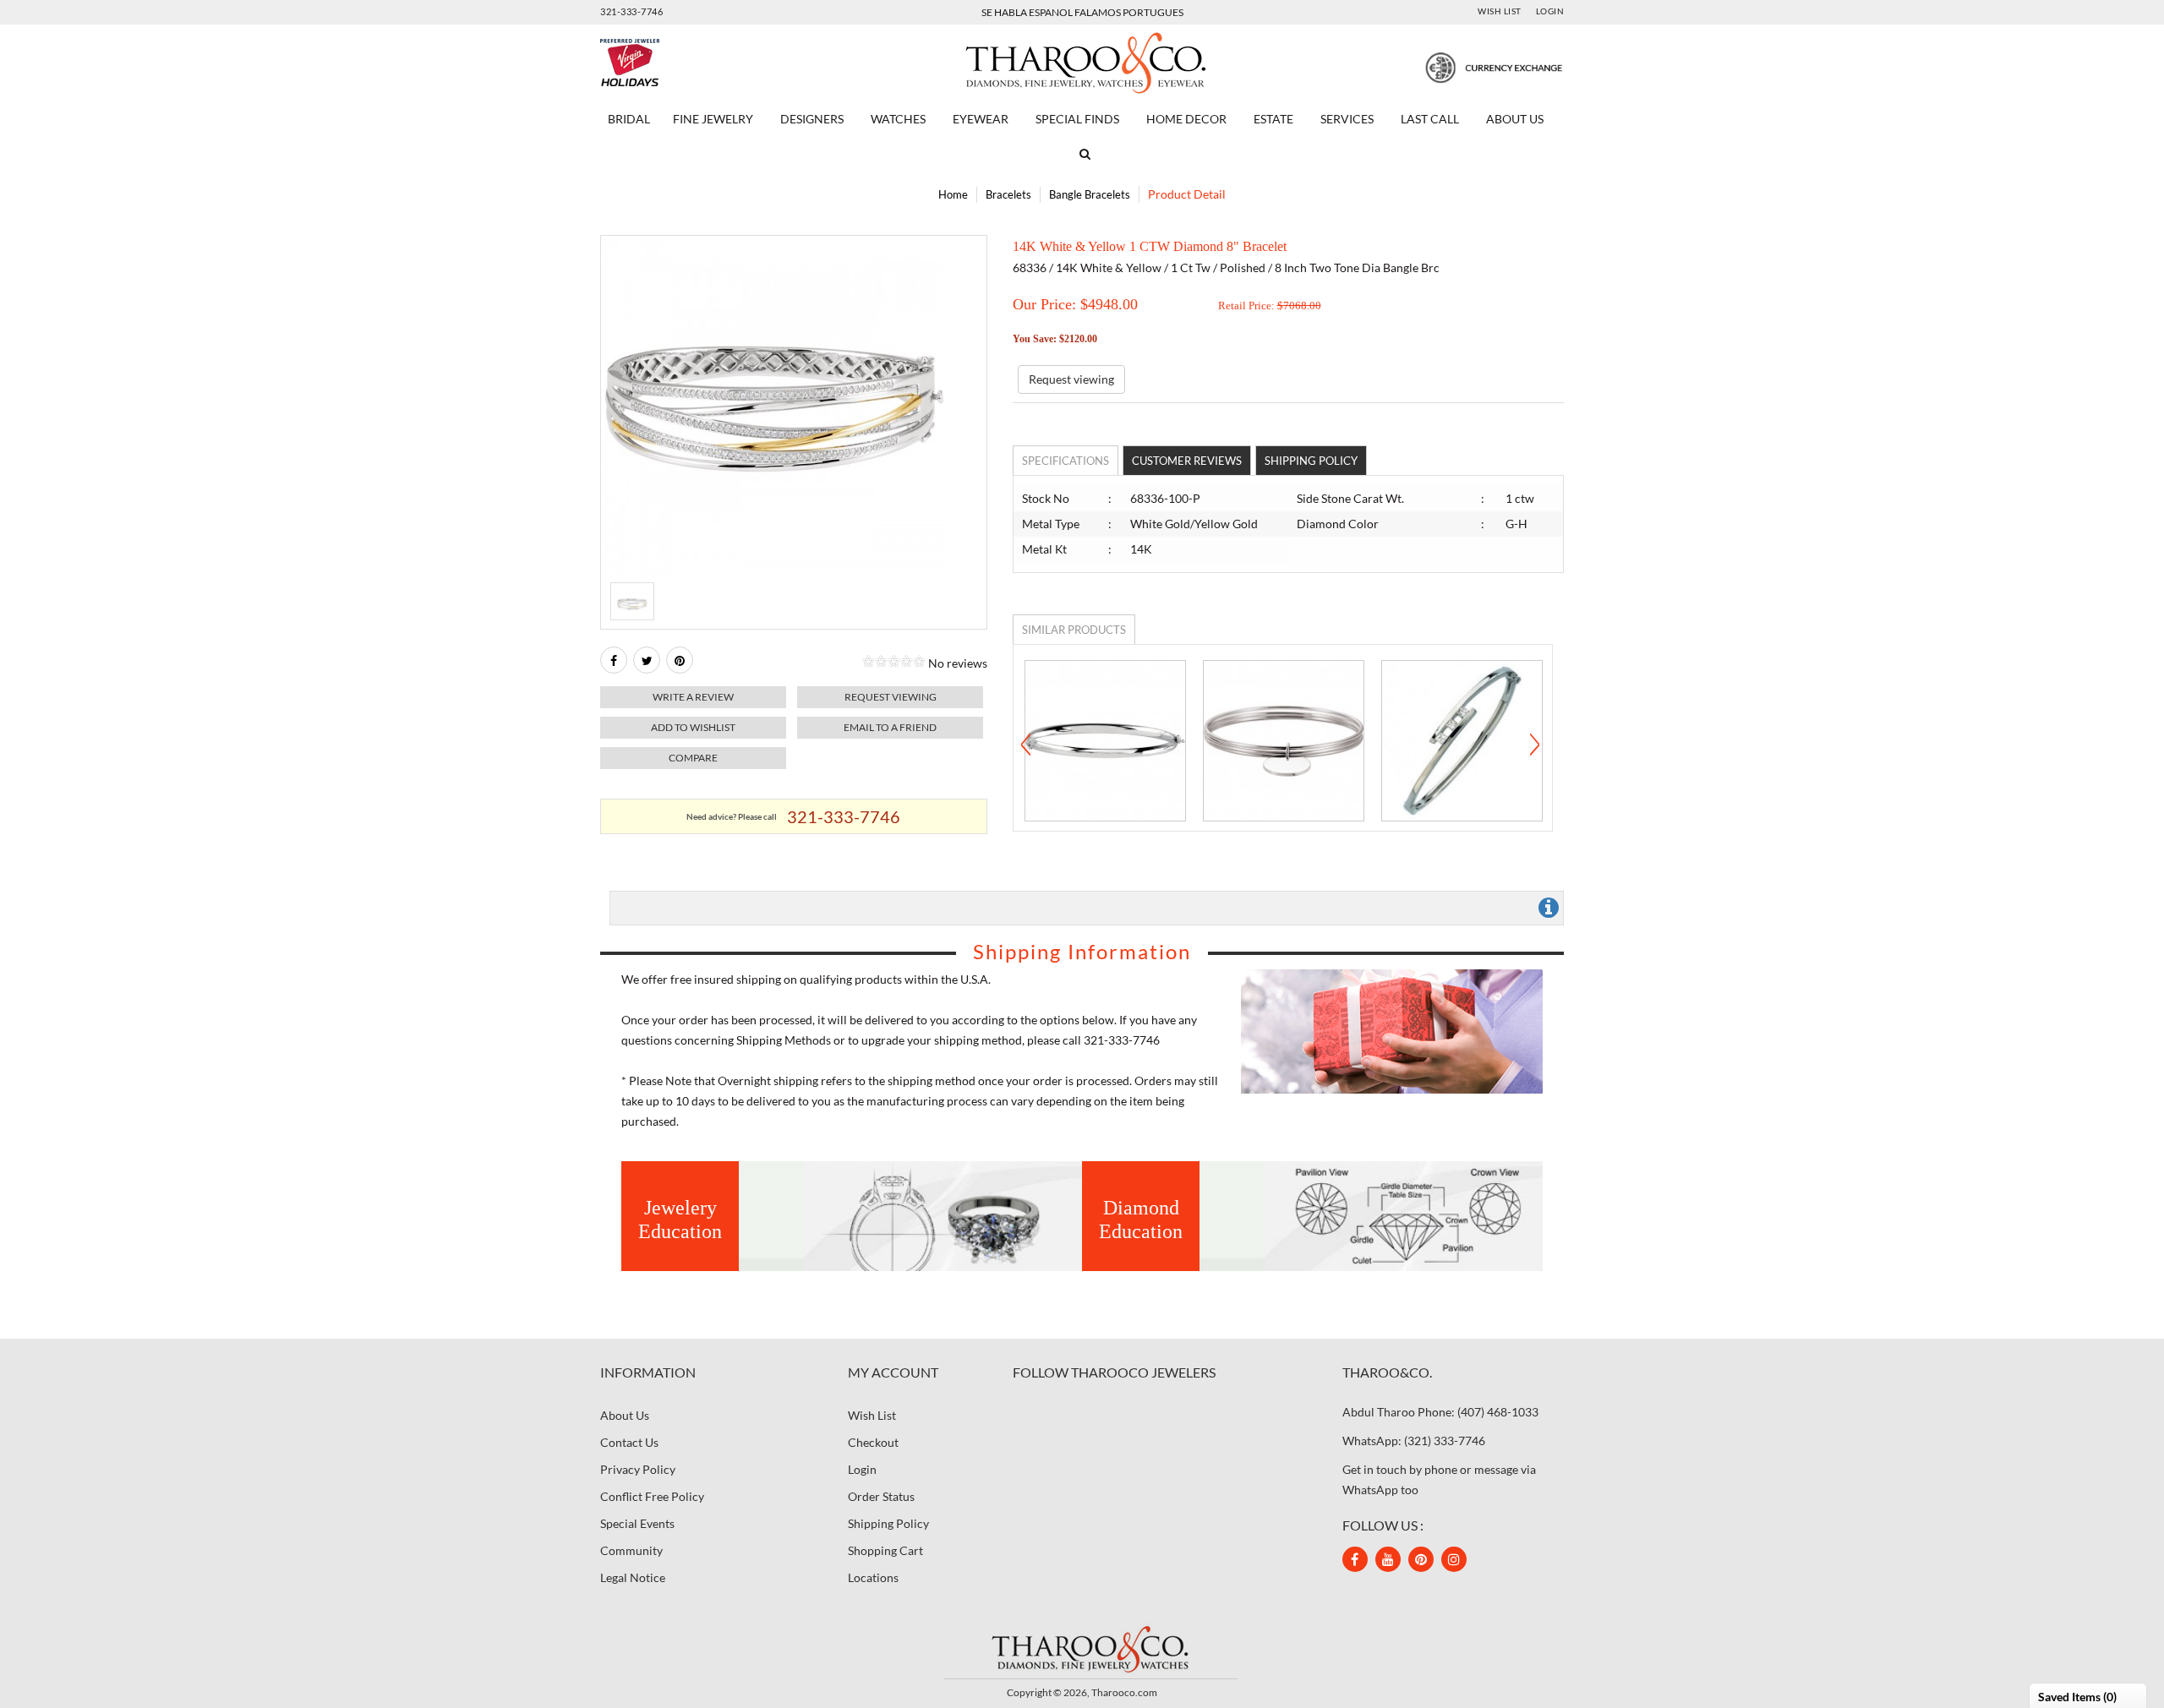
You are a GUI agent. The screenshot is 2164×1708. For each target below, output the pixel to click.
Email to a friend (890, 727)
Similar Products (1074, 630)
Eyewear (981, 119)
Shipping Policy (1311, 461)
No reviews (958, 663)
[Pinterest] (1421, 1559)
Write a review (693, 697)
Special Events (637, 1523)
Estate (1273, 119)
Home (953, 194)
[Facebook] (614, 660)
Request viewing (891, 697)
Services (1347, 119)
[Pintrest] (680, 660)
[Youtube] (1388, 1559)
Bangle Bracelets (1090, 194)
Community (631, 1550)
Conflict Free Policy (652, 1496)
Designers (812, 119)
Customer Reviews (1187, 461)
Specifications (1066, 461)
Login (1550, 11)
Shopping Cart (885, 1550)
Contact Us (629, 1442)
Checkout (873, 1442)
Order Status (881, 1496)
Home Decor (1186, 119)
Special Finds (1077, 119)
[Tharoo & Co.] (1082, 61)
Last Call (1430, 119)
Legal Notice (633, 1577)
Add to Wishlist (693, 727)
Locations (873, 1577)
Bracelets (1008, 194)
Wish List (1500, 11)
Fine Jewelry (713, 119)
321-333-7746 (631, 11)
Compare (693, 758)
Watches (898, 119)
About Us (1515, 119)
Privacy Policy (638, 1469)
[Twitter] (647, 660)
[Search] (1082, 154)
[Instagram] (1454, 1559)
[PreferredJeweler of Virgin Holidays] (670, 63)
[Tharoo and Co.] (1082, 1648)
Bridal (629, 119)
